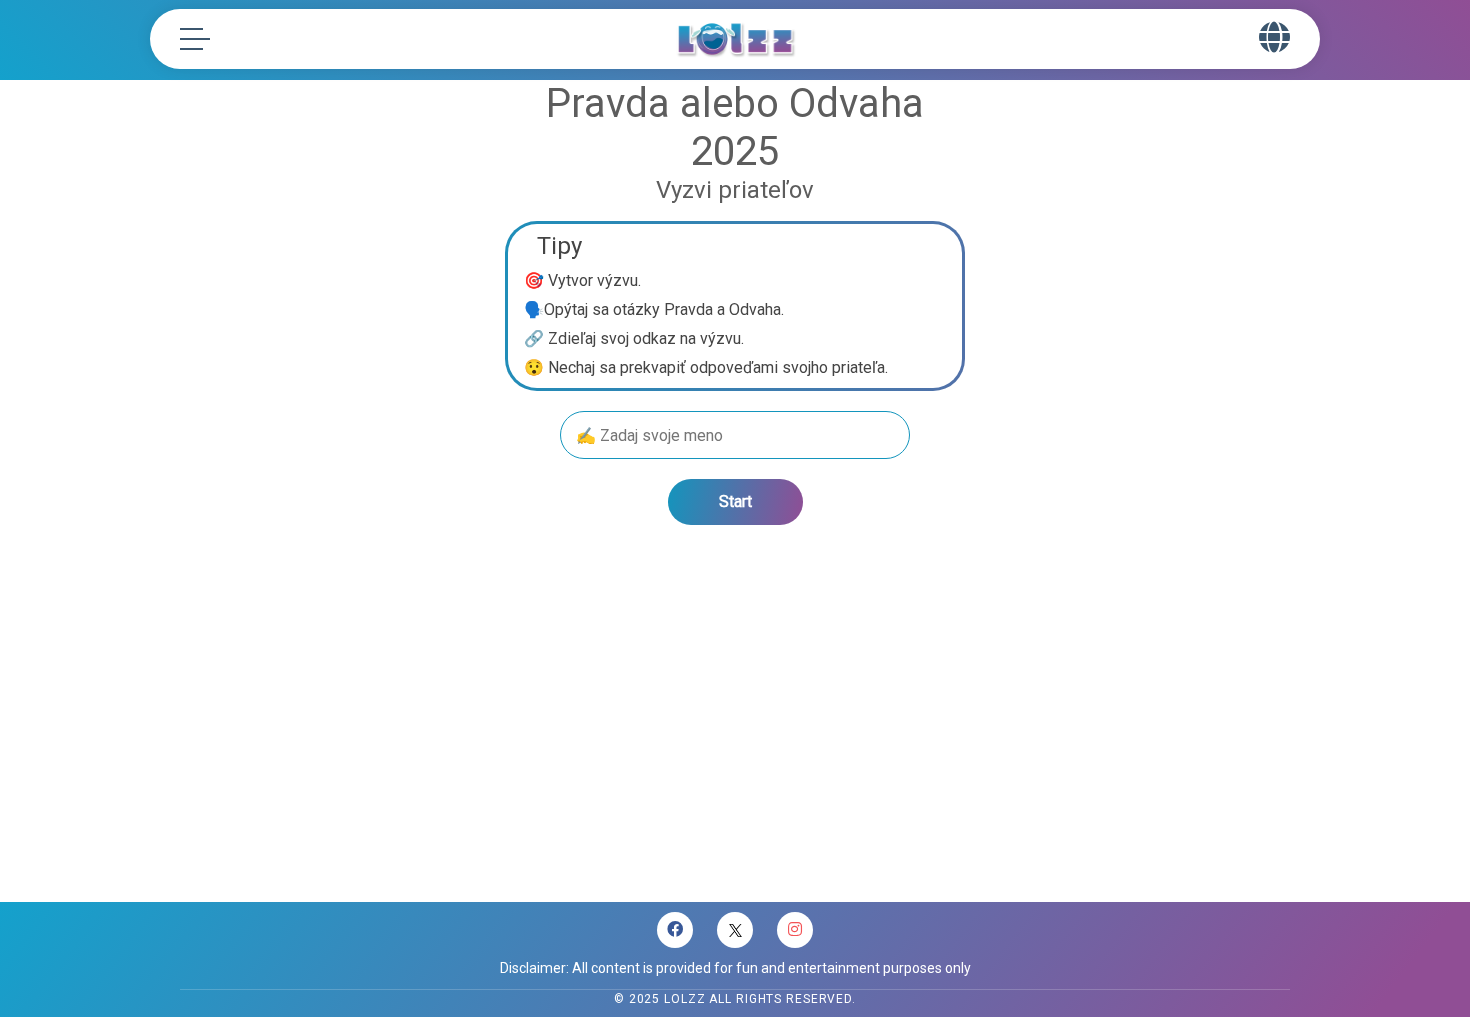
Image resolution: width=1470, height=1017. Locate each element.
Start (735, 501)
